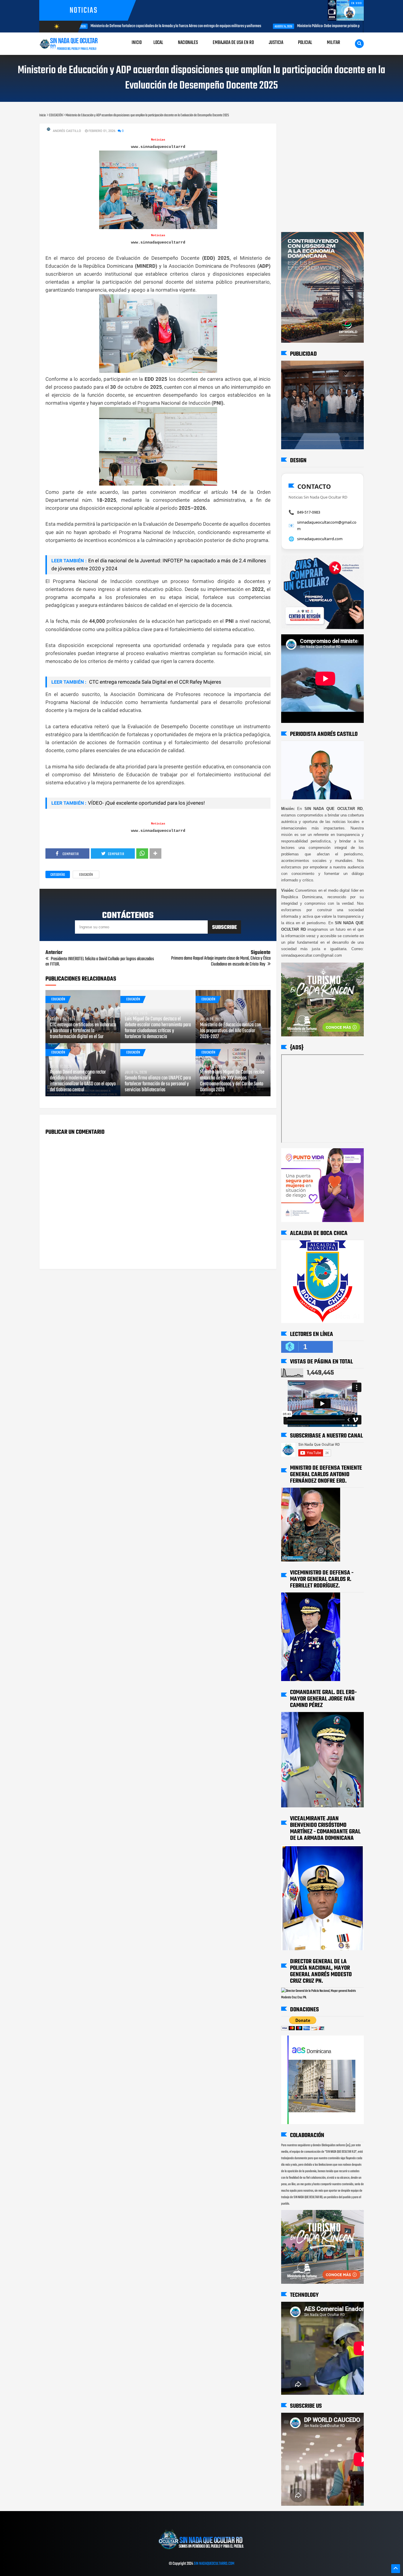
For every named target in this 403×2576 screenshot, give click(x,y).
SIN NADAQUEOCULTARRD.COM (214, 2564)
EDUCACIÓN (86, 875)
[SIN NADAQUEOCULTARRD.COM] (201, 2552)
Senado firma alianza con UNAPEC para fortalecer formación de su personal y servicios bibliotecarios (158, 1084)
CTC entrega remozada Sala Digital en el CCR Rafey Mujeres (155, 682)
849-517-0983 (309, 512)
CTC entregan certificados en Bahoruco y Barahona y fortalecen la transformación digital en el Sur (83, 1031)
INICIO (137, 43)
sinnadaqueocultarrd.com (320, 539)
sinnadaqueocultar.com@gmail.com (327, 525)
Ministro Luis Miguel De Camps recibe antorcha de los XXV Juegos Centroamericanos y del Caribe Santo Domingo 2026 (232, 1081)
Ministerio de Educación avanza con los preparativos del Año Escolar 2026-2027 (230, 1031)
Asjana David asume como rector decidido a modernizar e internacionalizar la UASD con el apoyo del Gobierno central (83, 1081)
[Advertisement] (300, 129)
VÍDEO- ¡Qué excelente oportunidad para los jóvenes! (146, 803)
